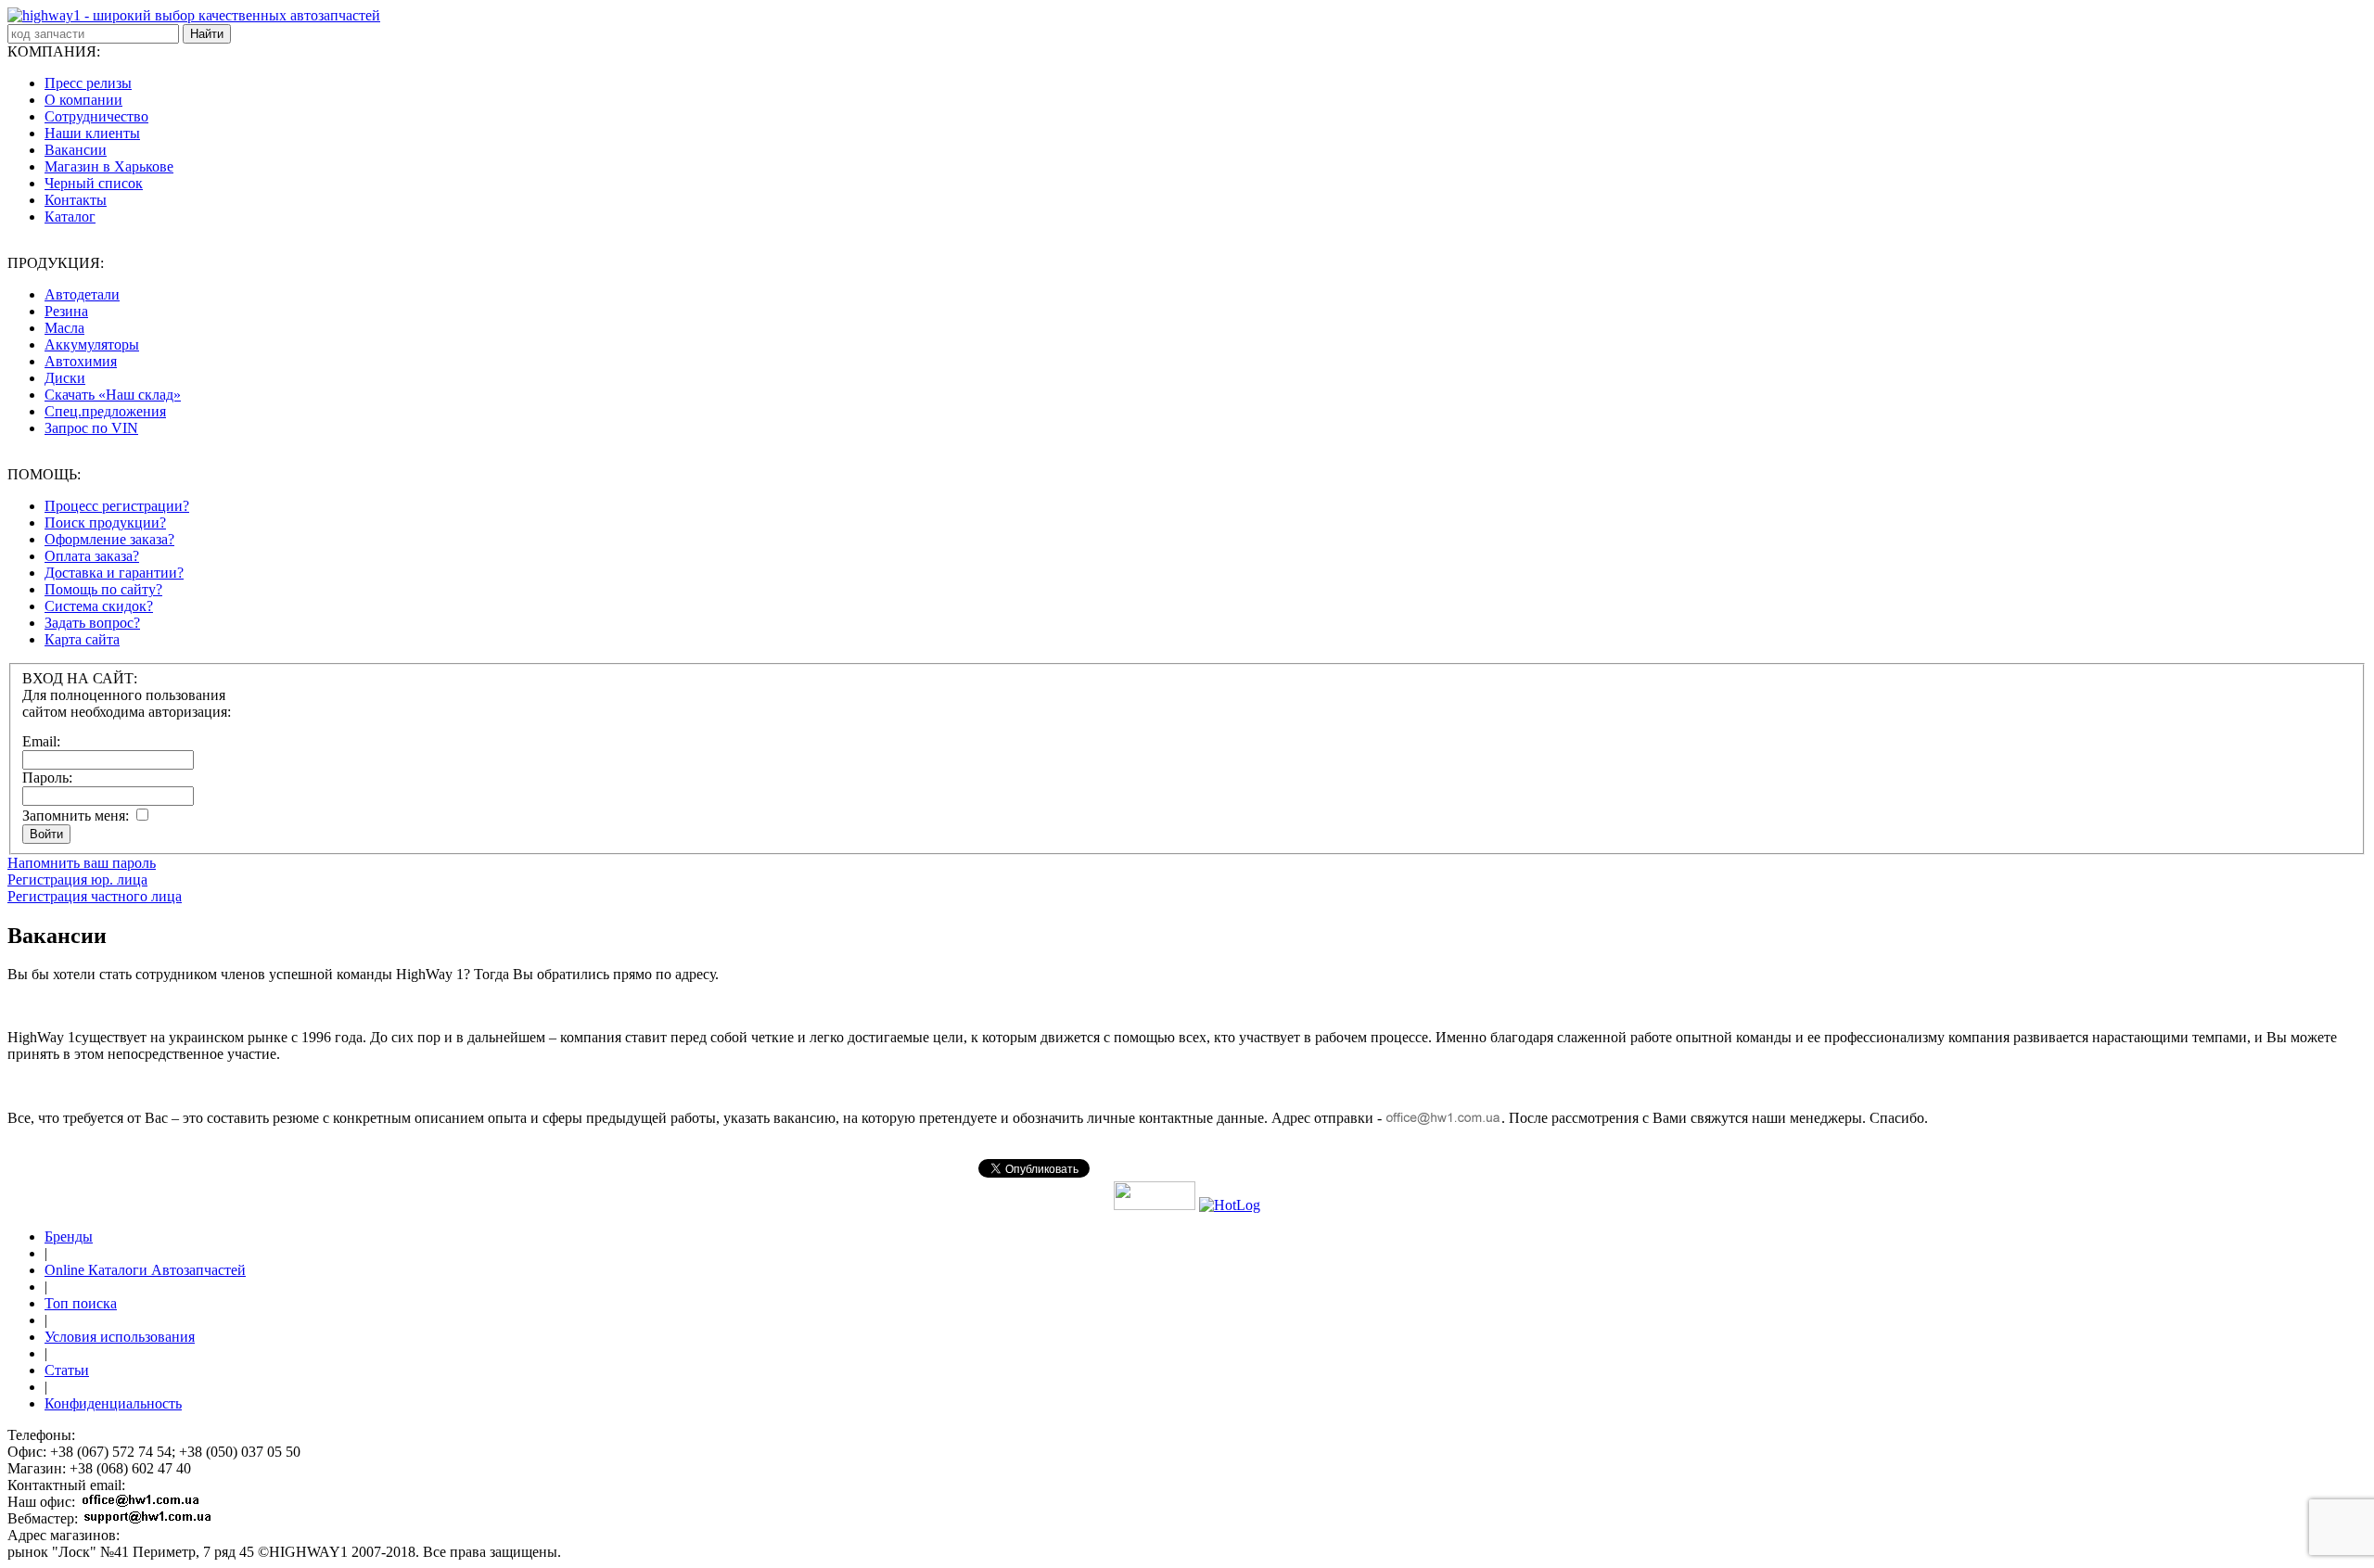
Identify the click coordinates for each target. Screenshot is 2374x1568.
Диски (65, 378)
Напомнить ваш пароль (82, 863)
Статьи (67, 1370)
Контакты (76, 200)
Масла (64, 328)
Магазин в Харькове (109, 166)
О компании (83, 100)
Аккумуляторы (92, 344)
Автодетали (82, 294)
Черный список (94, 183)
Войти (46, 834)
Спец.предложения (105, 411)
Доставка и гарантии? (114, 573)
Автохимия (81, 361)
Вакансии (76, 150)
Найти (207, 34)
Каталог (70, 217)
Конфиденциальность (113, 1403)
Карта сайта (82, 639)
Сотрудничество (96, 116)
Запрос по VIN (91, 428)
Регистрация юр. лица (77, 880)
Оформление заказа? (109, 539)
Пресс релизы (88, 83)
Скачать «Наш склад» (113, 395)
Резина (66, 311)
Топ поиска (81, 1303)
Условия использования (120, 1337)
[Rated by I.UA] (1155, 1205)
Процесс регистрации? (117, 506)
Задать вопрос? (92, 623)
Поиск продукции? (105, 523)
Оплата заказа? (92, 556)
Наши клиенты (92, 133)
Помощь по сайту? (103, 589)
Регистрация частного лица (95, 896)
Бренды (69, 1237)
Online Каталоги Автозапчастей (145, 1270)
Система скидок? (99, 606)
